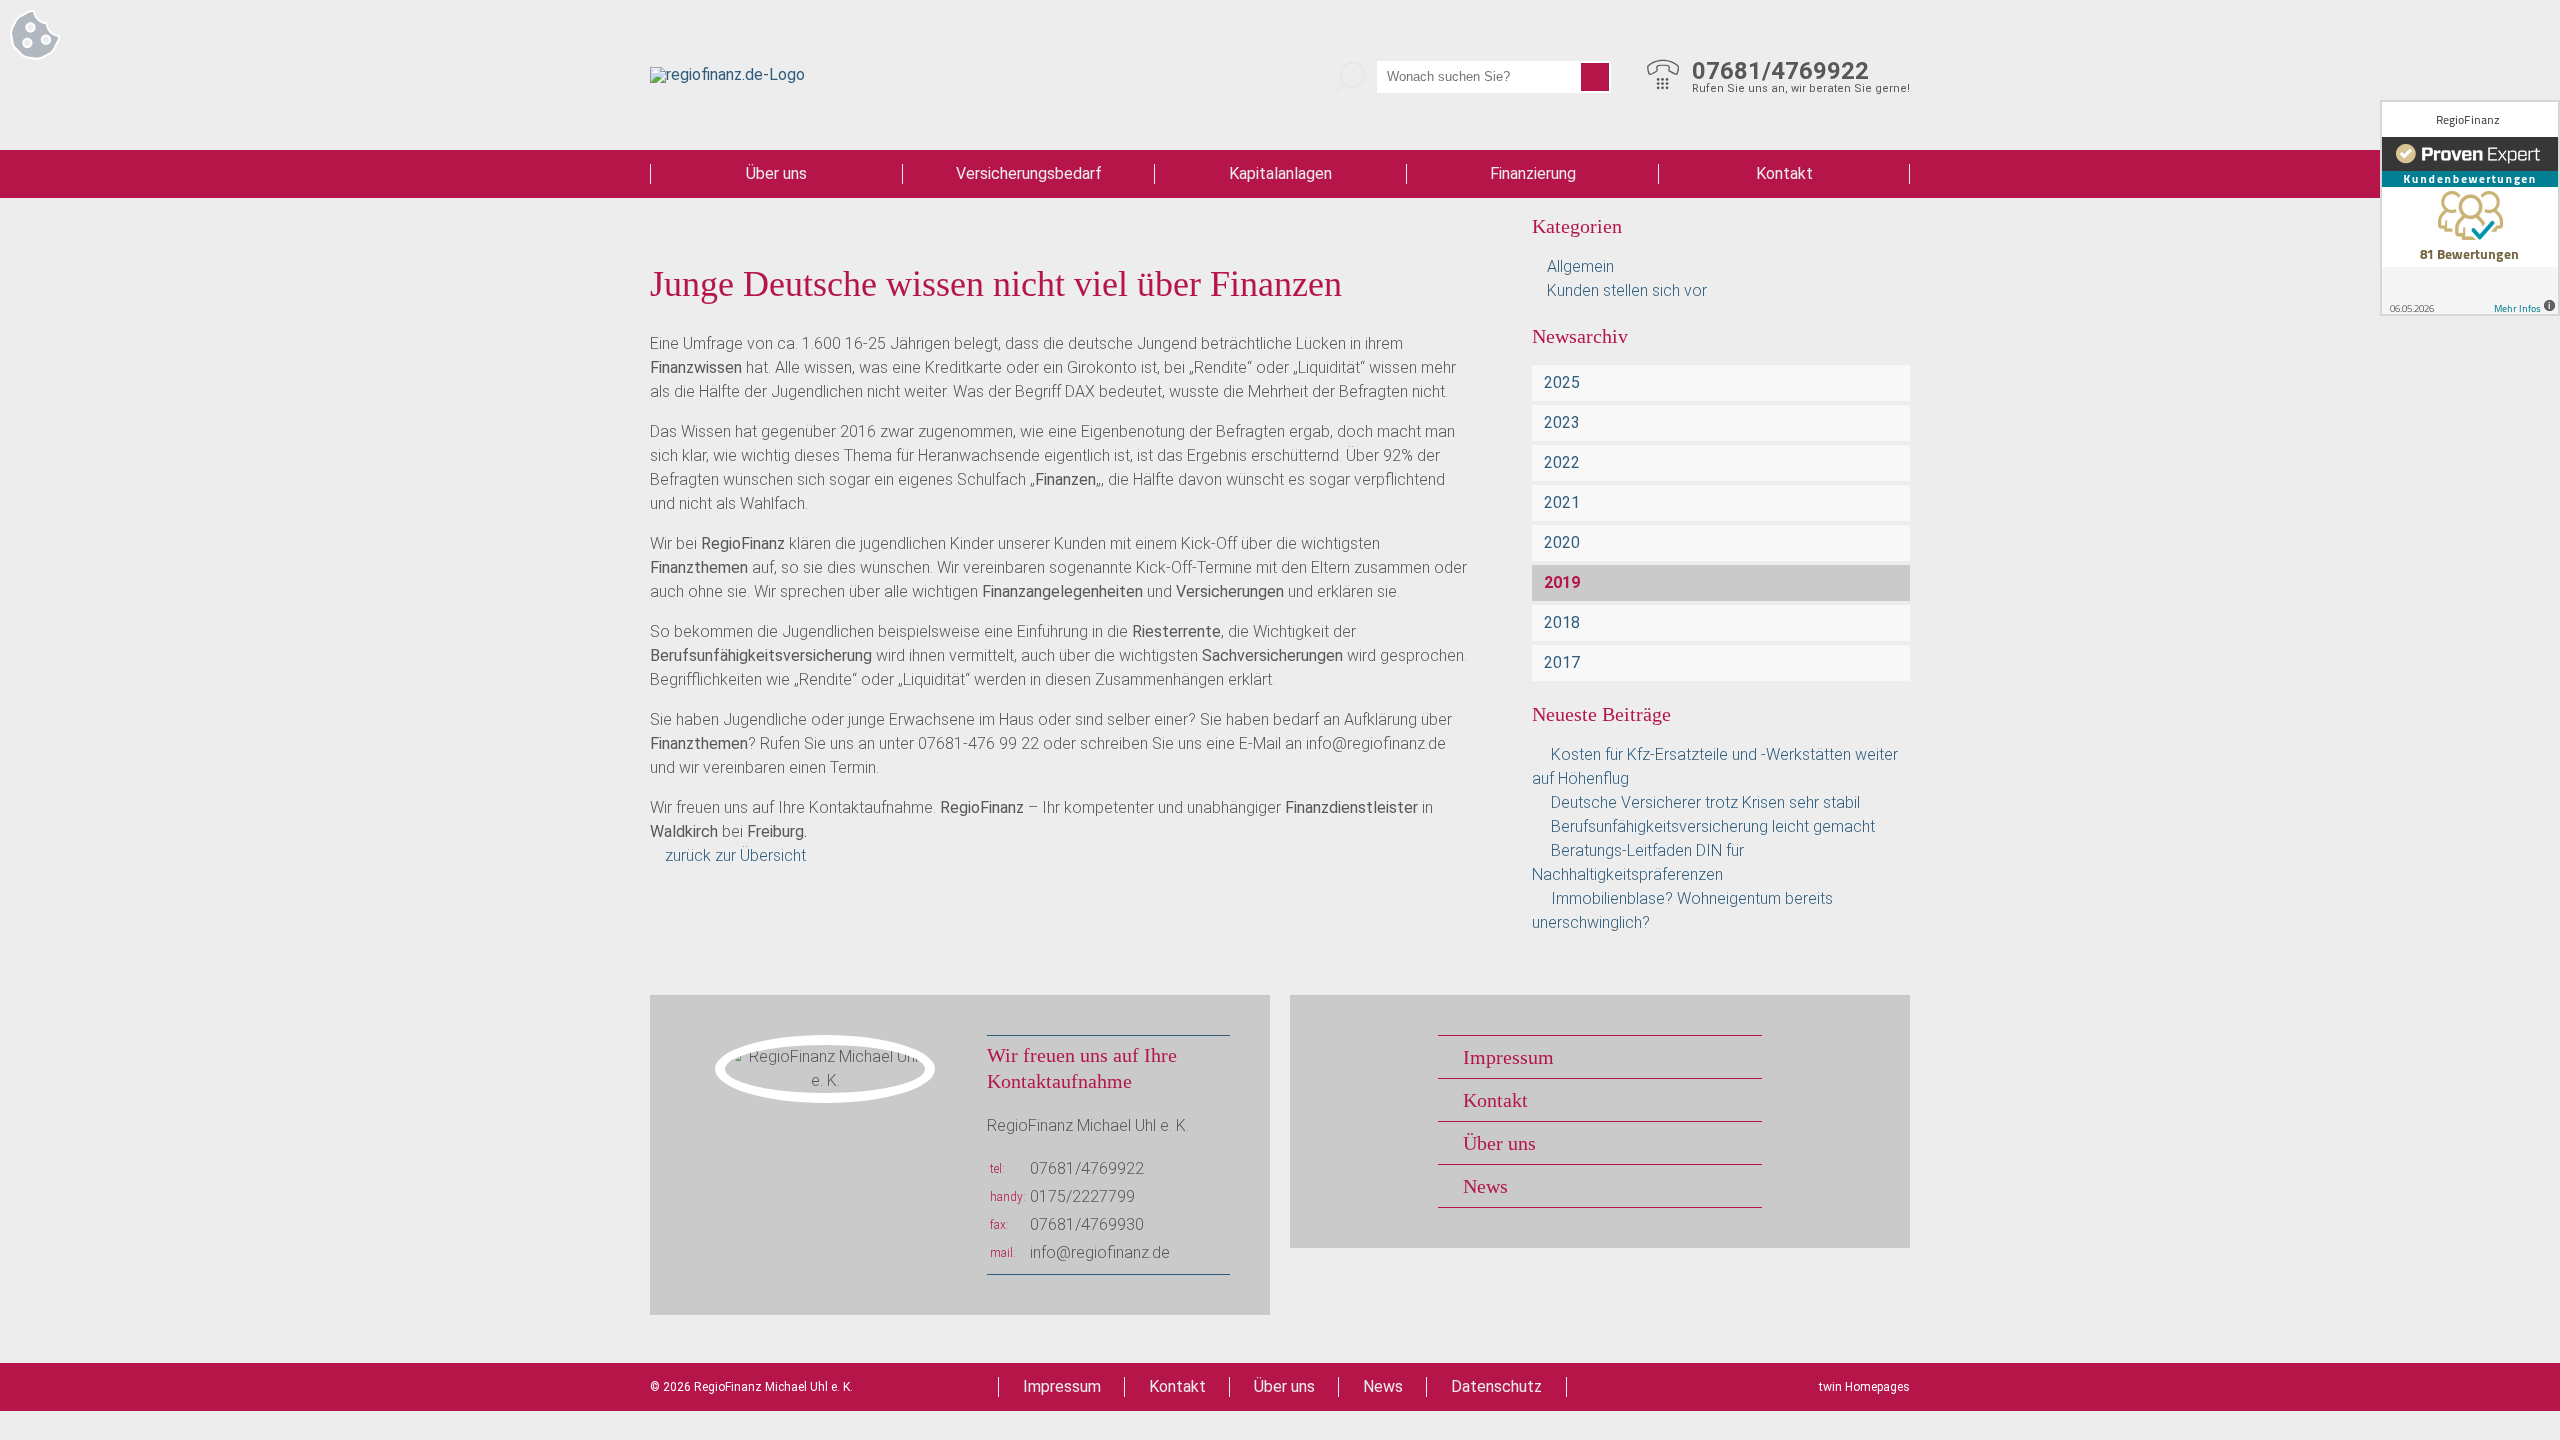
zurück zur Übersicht (735, 855)
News (1485, 1186)
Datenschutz (1496, 1386)
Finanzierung (1533, 173)
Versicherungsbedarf (1029, 173)
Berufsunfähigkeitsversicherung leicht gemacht (1713, 826)
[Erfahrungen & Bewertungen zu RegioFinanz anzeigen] (2470, 208)
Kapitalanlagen (1280, 173)
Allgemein (1580, 266)
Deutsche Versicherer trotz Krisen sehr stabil (1705, 802)
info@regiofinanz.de (1100, 1252)
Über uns (776, 173)
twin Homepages (1864, 1387)
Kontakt (1784, 173)
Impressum (1508, 1057)
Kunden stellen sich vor (1627, 290)
